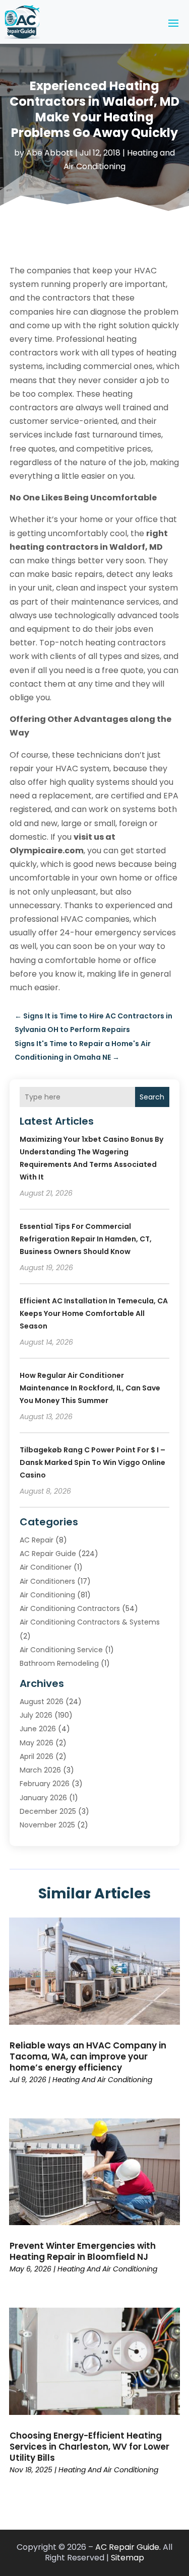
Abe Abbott (50, 153)
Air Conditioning (47, 1595)
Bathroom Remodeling (59, 1663)
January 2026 (43, 1798)
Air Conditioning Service (61, 1650)
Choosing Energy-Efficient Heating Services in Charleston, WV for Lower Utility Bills (89, 2447)
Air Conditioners (47, 1581)
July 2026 (36, 1715)
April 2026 (37, 1756)
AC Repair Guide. (128, 2547)
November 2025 (47, 1825)
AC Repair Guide (48, 1554)
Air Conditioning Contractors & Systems (90, 1622)
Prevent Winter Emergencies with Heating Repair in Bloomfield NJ (83, 2251)
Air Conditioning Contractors (70, 1608)
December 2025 (48, 1811)
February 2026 (45, 1784)
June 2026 (38, 1729)
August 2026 (42, 1702)
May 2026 (37, 1743)
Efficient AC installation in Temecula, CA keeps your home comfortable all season (94, 1313)
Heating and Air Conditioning (102, 2080)
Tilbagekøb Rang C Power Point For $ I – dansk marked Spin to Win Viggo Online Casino (92, 1462)
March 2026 (40, 1770)
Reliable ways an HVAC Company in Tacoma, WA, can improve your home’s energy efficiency (88, 2056)
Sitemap (128, 2558)
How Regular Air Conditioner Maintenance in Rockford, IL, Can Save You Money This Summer (90, 1388)
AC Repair (37, 1540)
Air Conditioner (46, 1567)
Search (152, 1097)
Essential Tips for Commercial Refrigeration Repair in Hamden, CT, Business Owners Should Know (86, 1239)
